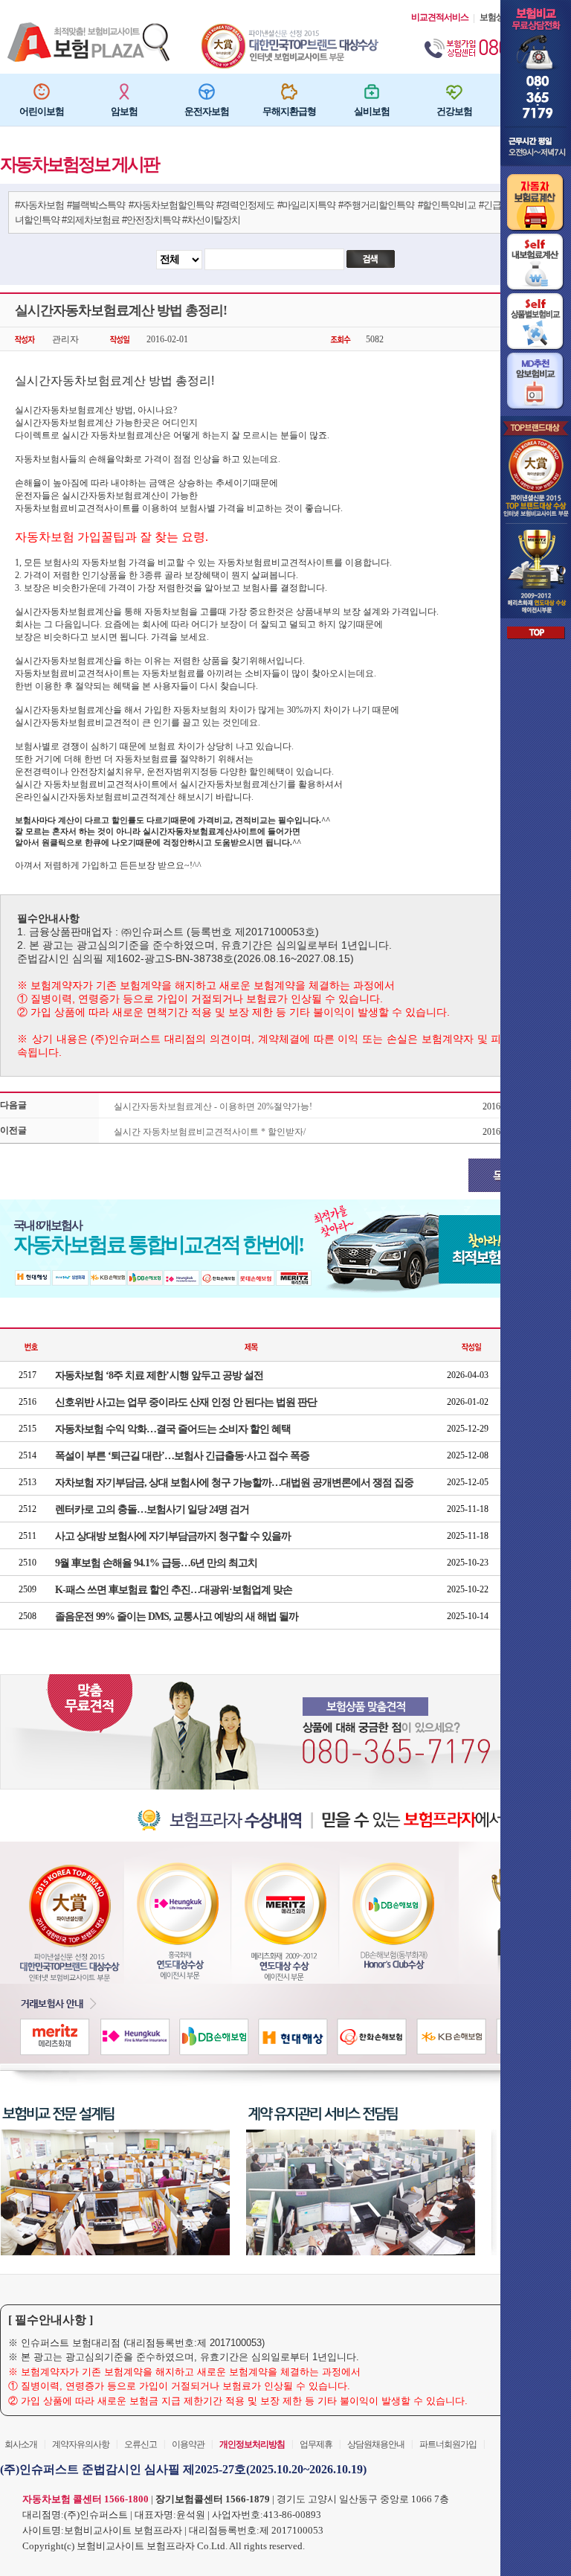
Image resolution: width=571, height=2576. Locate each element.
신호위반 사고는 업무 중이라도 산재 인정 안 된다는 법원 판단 (186, 1402)
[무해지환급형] (289, 92)
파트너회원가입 (448, 2444)
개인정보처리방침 (252, 2444)
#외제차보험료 (91, 220)
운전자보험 (207, 112)
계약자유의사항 (81, 2444)
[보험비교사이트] (291, 28)
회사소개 (21, 2444)
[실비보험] (372, 92)
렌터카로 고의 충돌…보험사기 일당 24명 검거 (152, 1509)
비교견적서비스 (440, 17)
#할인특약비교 (447, 205)
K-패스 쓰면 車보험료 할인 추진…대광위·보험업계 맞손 (174, 1590)
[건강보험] (454, 92)
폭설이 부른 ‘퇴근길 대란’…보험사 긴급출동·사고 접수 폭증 (182, 1456)
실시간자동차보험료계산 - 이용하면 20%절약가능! (213, 1106)
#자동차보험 (39, 205)
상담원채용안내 (376, 2444)
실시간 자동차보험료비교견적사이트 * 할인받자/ (210, 1132)
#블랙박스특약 (96, 205)
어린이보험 (42, 112)
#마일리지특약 (306, 205)
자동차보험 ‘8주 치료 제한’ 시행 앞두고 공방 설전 (159, 1375)
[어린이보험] (42, 92)
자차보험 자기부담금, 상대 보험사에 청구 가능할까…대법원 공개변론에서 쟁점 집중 (234, 1483)
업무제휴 (316, 2444)
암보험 (124, 112)
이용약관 (188, 2444)
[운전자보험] (207, 92)
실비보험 (372, 112)
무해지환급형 (289, 112)
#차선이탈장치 (211, 220)
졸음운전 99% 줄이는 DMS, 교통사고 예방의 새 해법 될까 (177, 1617)
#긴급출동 (499, 205)
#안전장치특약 (151, 220)
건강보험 (454, 112)
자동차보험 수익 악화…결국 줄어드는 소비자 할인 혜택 (173, 1429)
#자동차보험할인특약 (171, 205)
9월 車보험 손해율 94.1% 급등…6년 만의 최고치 (156, 1563)
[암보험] (124, 92)
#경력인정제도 (245, 205)
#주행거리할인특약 (376, 205)
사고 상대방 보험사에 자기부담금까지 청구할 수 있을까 (173, 1536)
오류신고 (141, 2444)
